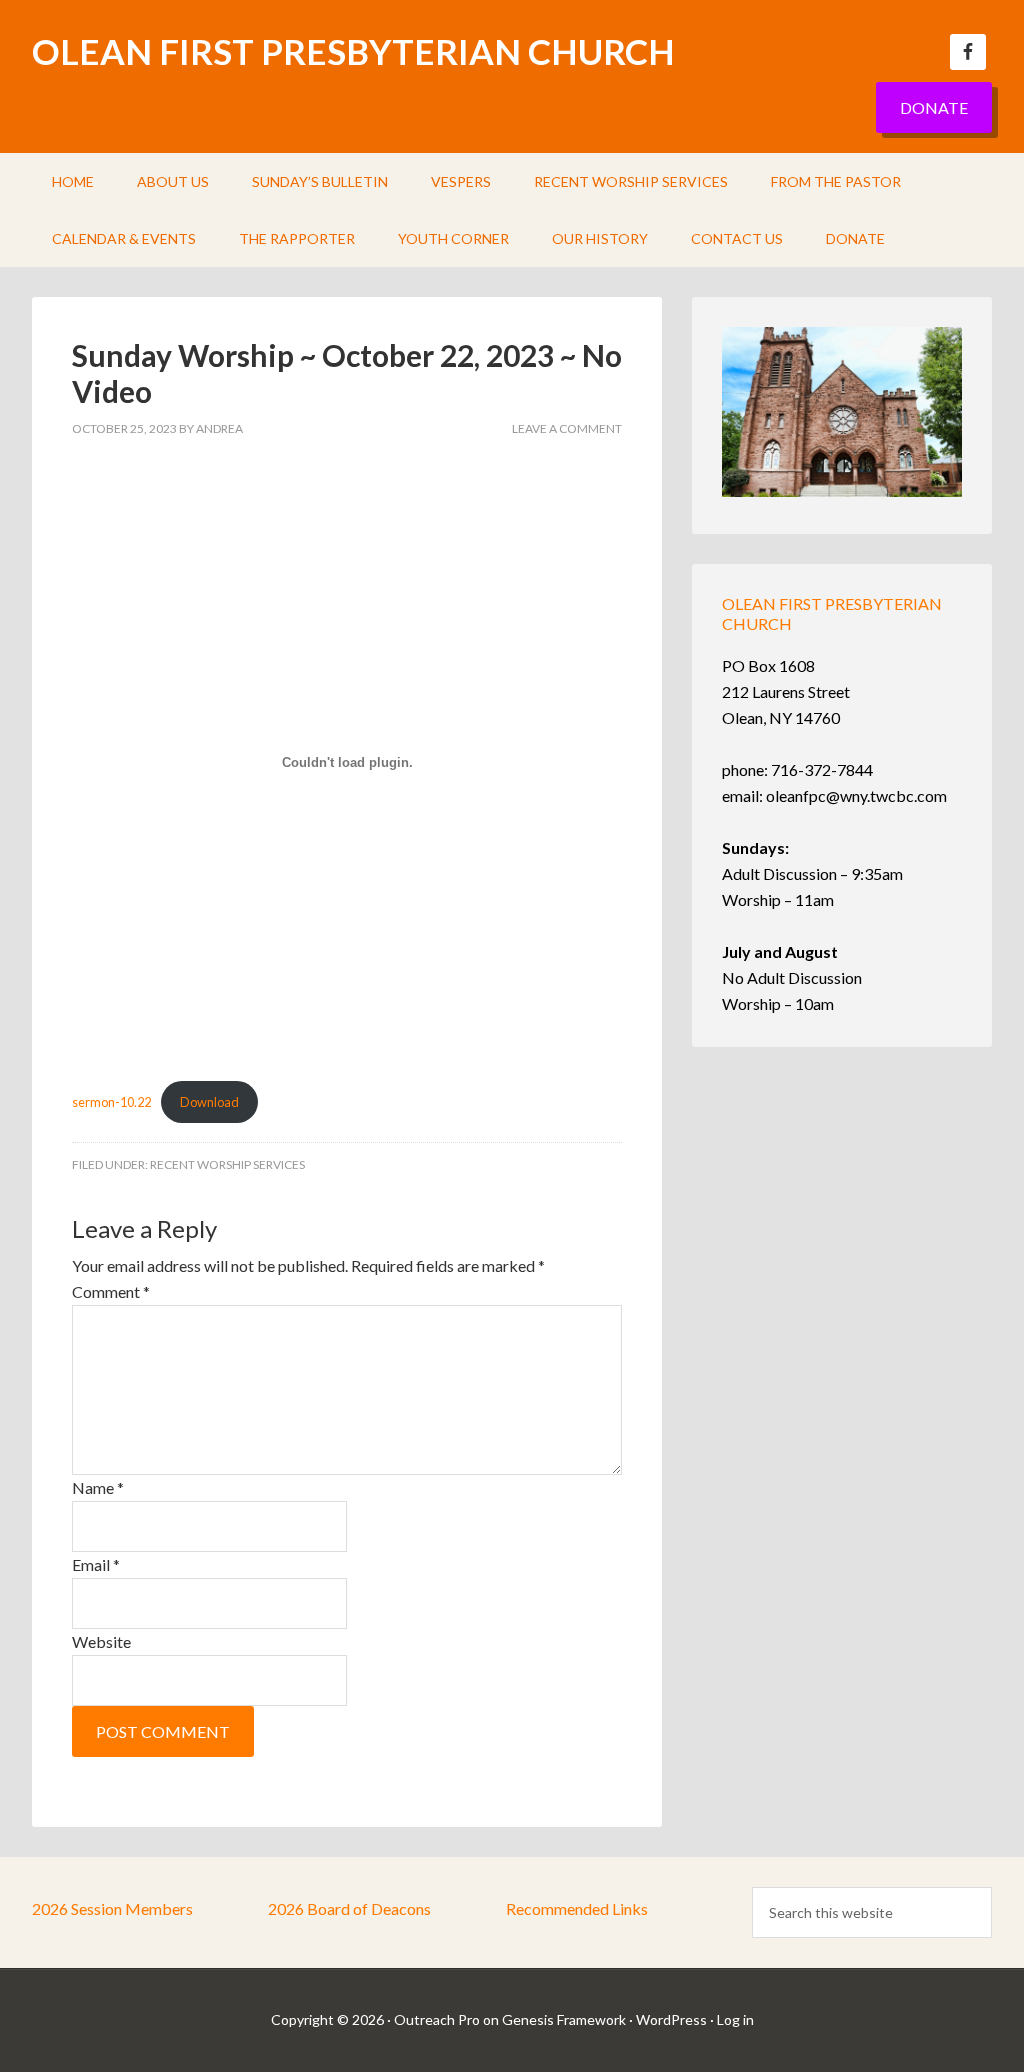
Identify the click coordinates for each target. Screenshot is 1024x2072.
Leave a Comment (567, 428)
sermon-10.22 (111, 1102)
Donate (934, 107)
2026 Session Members (112, 1908)
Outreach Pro (437, 2019)
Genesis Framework (564, 2019)
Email (96, 1564)
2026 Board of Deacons (349, 1908)
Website (101, 1641)
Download (209, 1102)
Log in (735, 2019)
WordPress (671, 2019)
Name (98, 1487)
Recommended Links (577, 1908)
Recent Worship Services (227, 1164)
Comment (111, 1291)
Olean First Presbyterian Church (353, 51)
